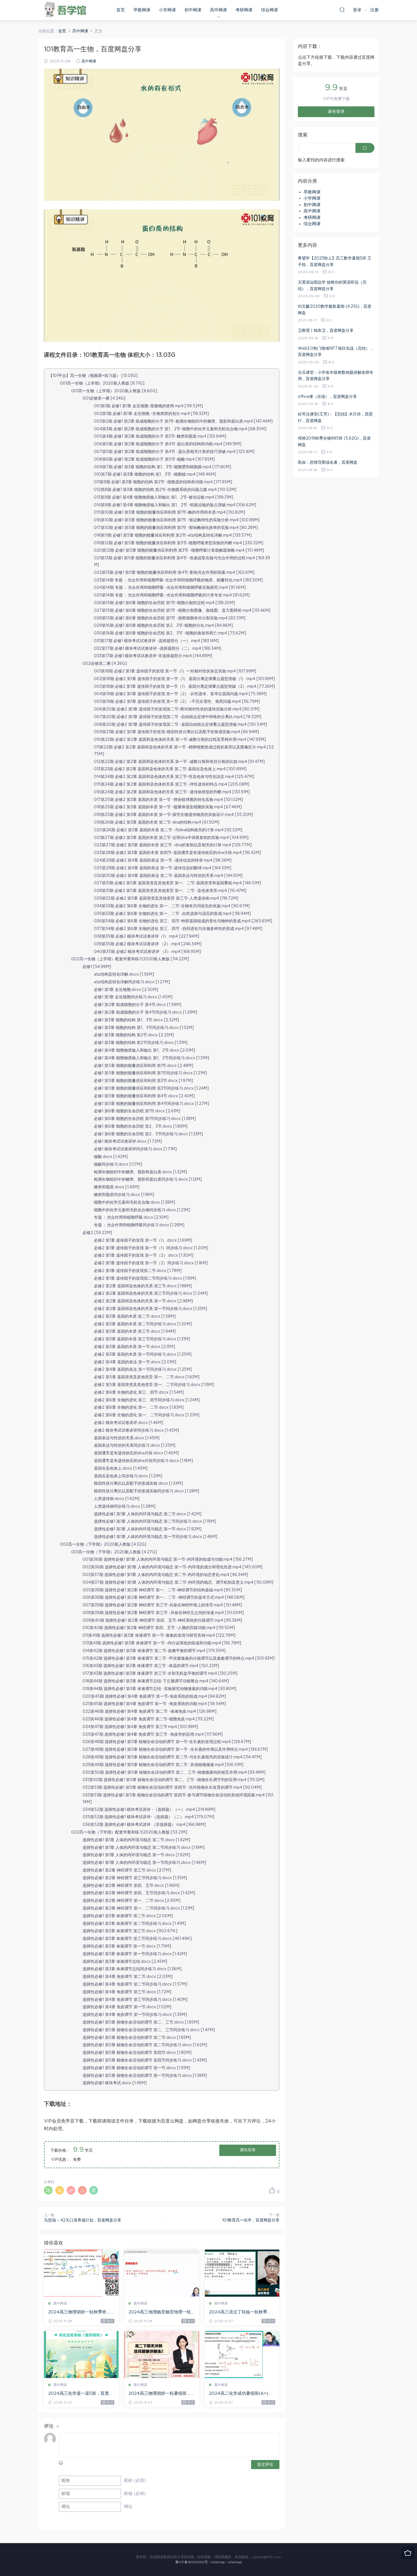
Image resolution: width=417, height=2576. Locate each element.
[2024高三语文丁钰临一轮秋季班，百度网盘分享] (242, 2273)
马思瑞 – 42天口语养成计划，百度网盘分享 (83, 2220)
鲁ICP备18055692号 (192, 2562)
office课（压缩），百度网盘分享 (327, 397)
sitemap (218, 2562)
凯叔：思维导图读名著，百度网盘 (328, 463)
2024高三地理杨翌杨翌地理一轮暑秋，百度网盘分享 (160, 2313)
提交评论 (265, 2465)
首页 (121, 10)
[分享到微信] (48, 2190)
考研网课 (244, 10)
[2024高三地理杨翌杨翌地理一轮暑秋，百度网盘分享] (162, 2273)
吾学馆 (67, 10)
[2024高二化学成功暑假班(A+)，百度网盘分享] (242, 2355)
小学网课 (167, 10)
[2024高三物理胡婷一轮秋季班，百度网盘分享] (81, 2273)
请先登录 (248, 2150)
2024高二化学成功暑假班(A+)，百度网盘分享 (241, 2394)
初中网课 (193, 10)
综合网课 (269, 10)
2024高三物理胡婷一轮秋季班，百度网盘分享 (79, 2313)
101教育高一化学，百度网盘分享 (251, 2220)
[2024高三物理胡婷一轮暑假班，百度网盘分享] (162, 2355)
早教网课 (142, 10)
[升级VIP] (408, 2553)
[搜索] (342, 10)
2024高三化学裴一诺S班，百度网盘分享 (81, 2394)
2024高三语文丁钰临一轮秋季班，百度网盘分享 (238, 2313)
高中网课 (218, 10)
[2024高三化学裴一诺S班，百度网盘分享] (81, 2355)
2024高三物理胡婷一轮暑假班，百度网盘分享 (160, 2394)
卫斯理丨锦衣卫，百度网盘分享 (326, 331)
